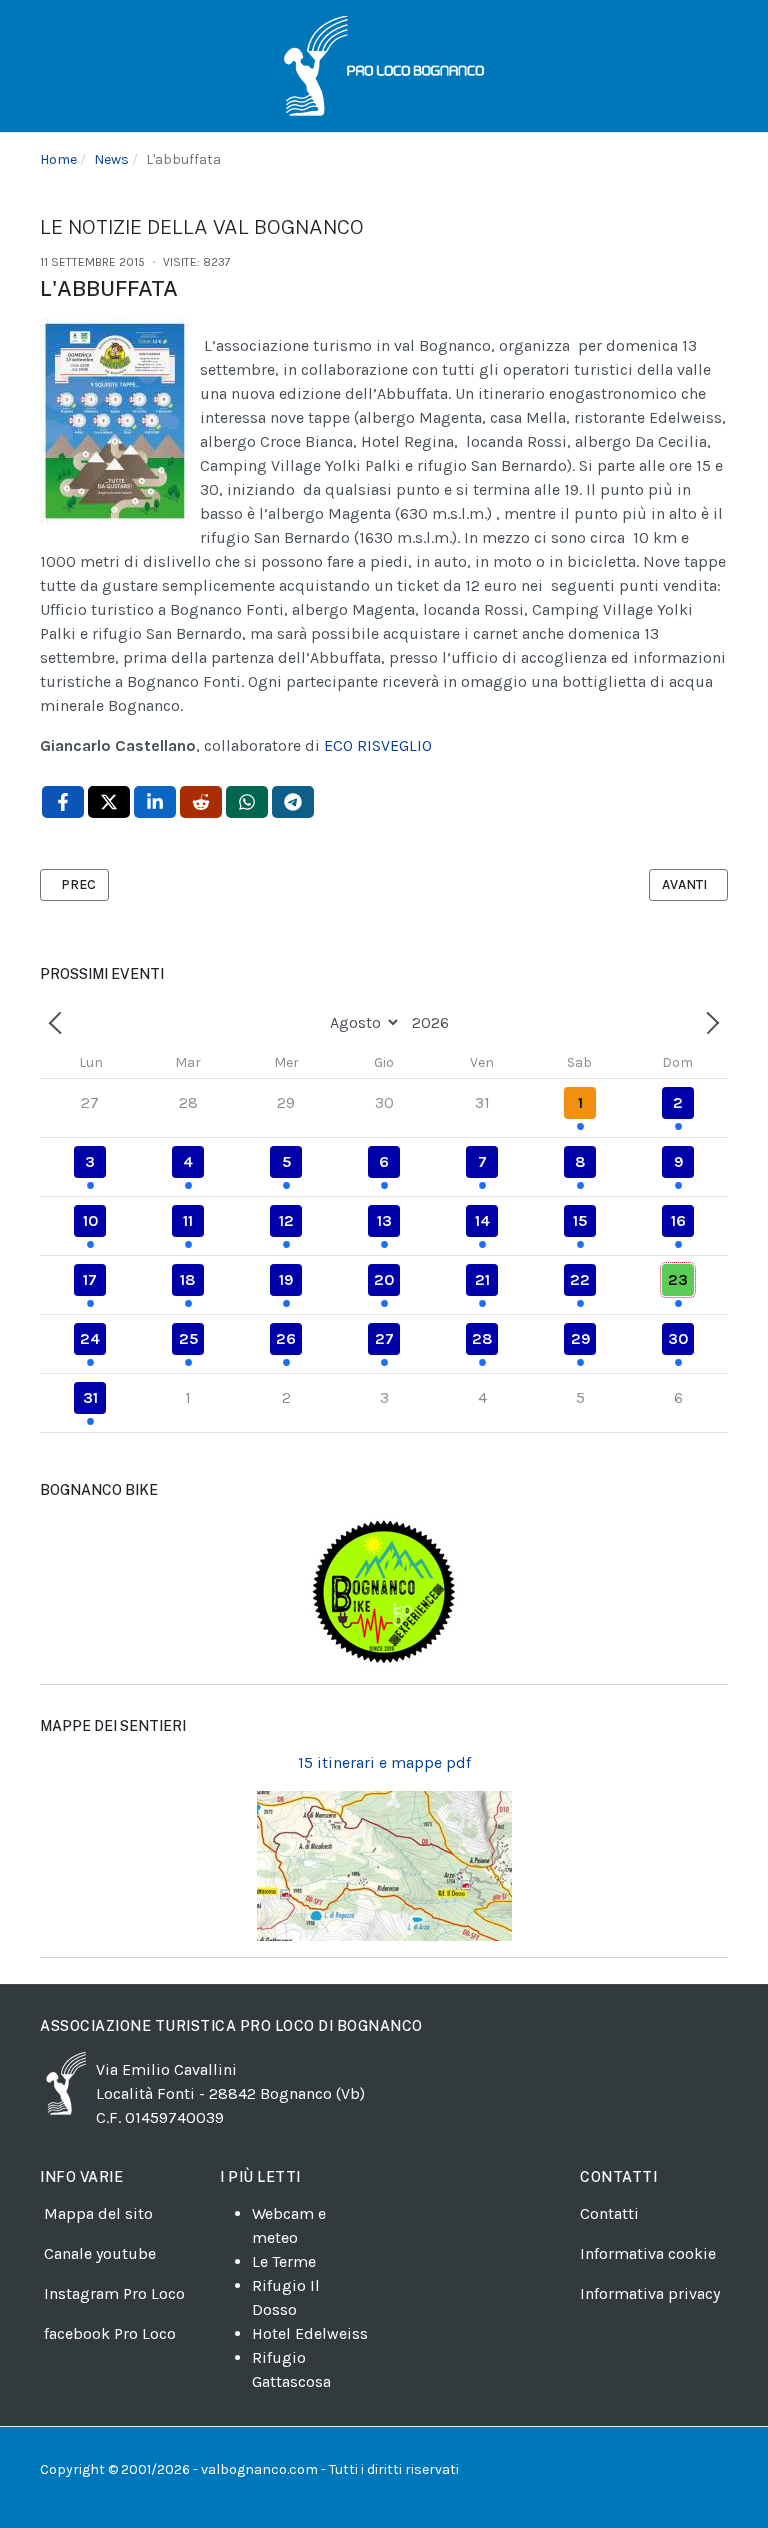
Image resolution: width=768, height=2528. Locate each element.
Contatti (609, 2213)
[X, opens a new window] (109, 802)
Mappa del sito (98, 2213)
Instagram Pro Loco (114, 2293)
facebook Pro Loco (110, 2333)
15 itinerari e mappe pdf (384, 1762)
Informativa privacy (650, 2293)
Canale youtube (100, 2253)
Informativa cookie (648, 2253)
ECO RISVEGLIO (378, 745)
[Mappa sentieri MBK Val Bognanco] (384, 1591)
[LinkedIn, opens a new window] (155, 802)
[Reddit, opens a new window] (201, 802)
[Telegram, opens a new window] (293, 802)
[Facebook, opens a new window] (63, 802)
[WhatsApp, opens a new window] (247, 802)
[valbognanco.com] (384, 64)
